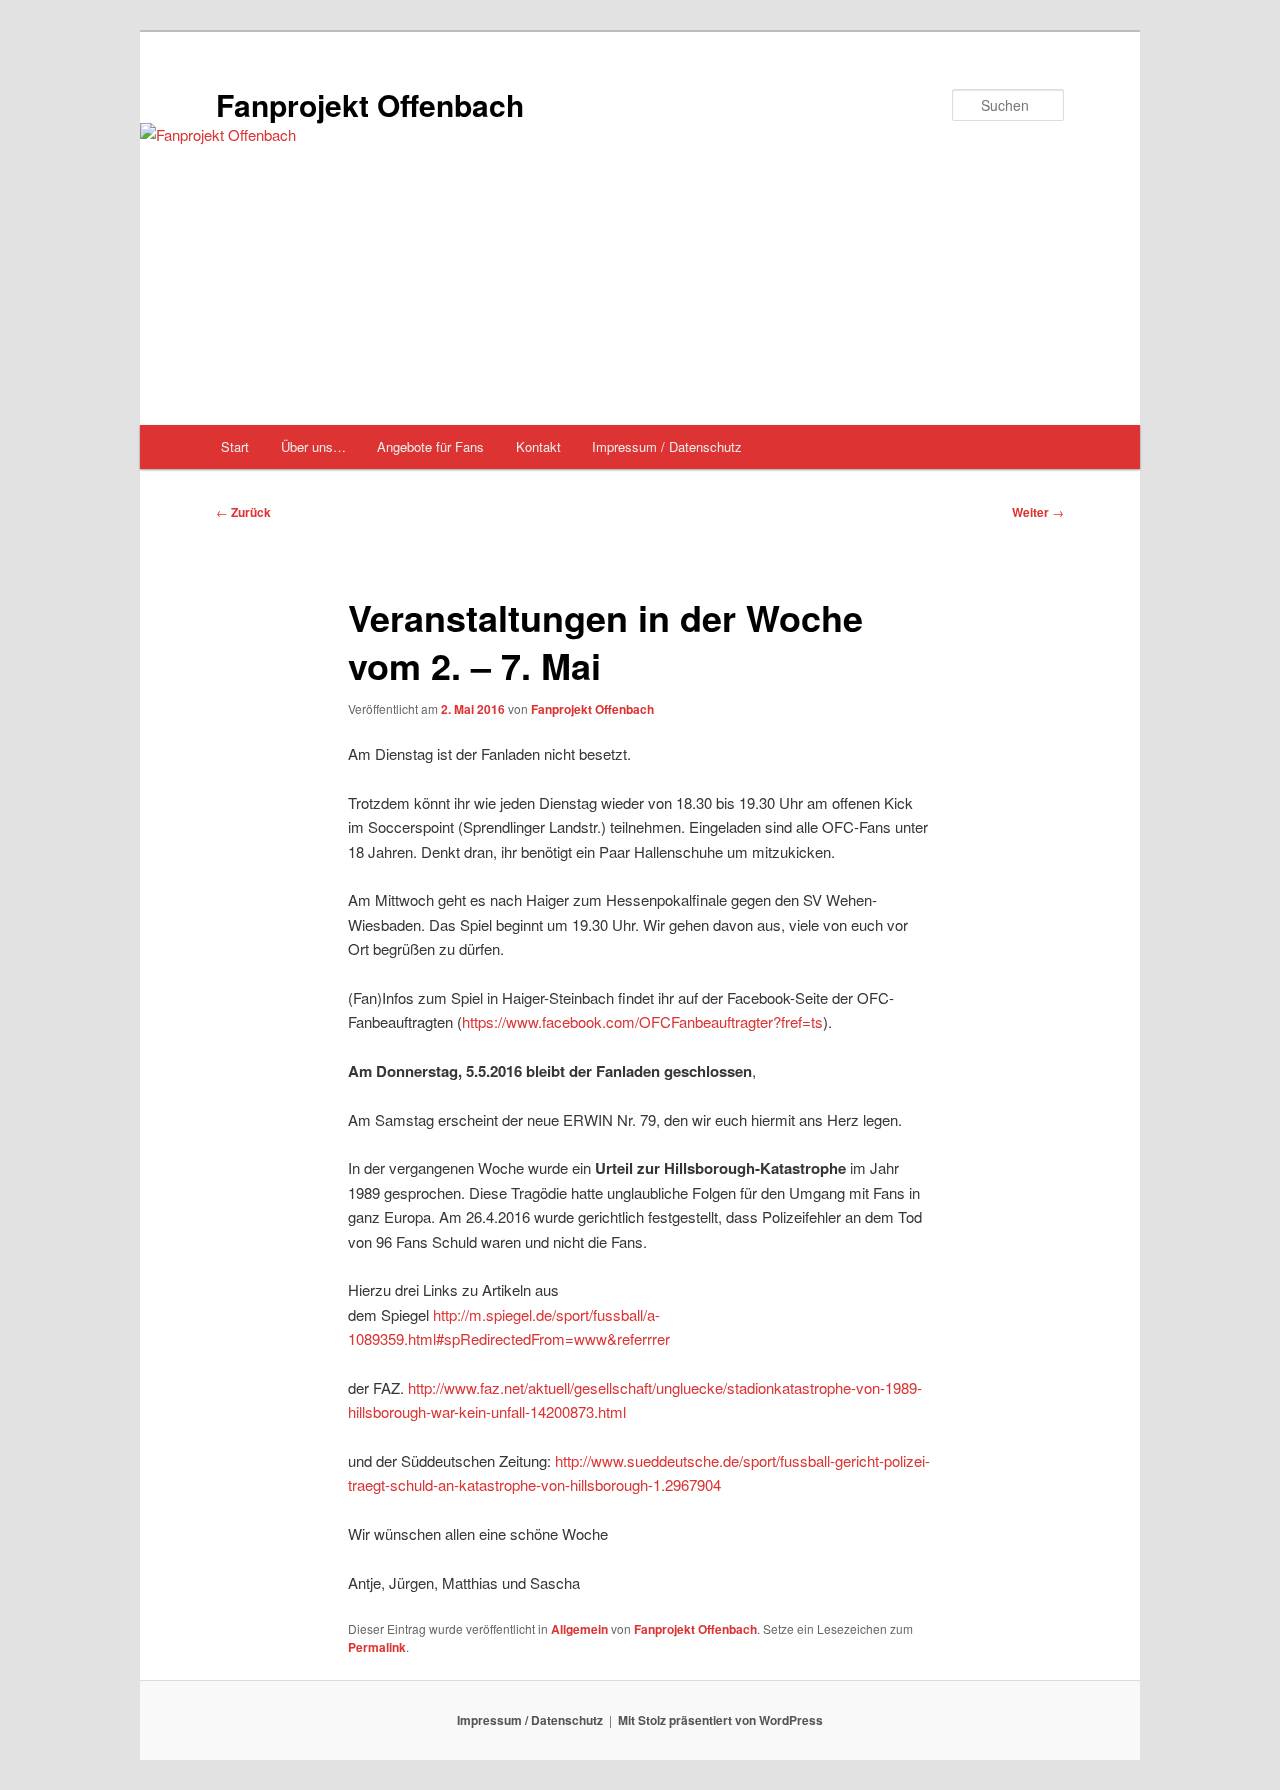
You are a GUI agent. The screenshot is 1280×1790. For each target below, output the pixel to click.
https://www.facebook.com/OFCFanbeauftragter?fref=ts (642, 1021)
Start (235, 446)
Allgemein (579, 1629)
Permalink (377, 1647)
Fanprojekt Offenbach (370, 104)
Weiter (1038, 512)
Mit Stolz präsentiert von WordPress (720, 1720)
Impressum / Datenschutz (667, 446)
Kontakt (538, 446)
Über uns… (313, 446)
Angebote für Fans (430, 446)
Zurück (243, 512)
